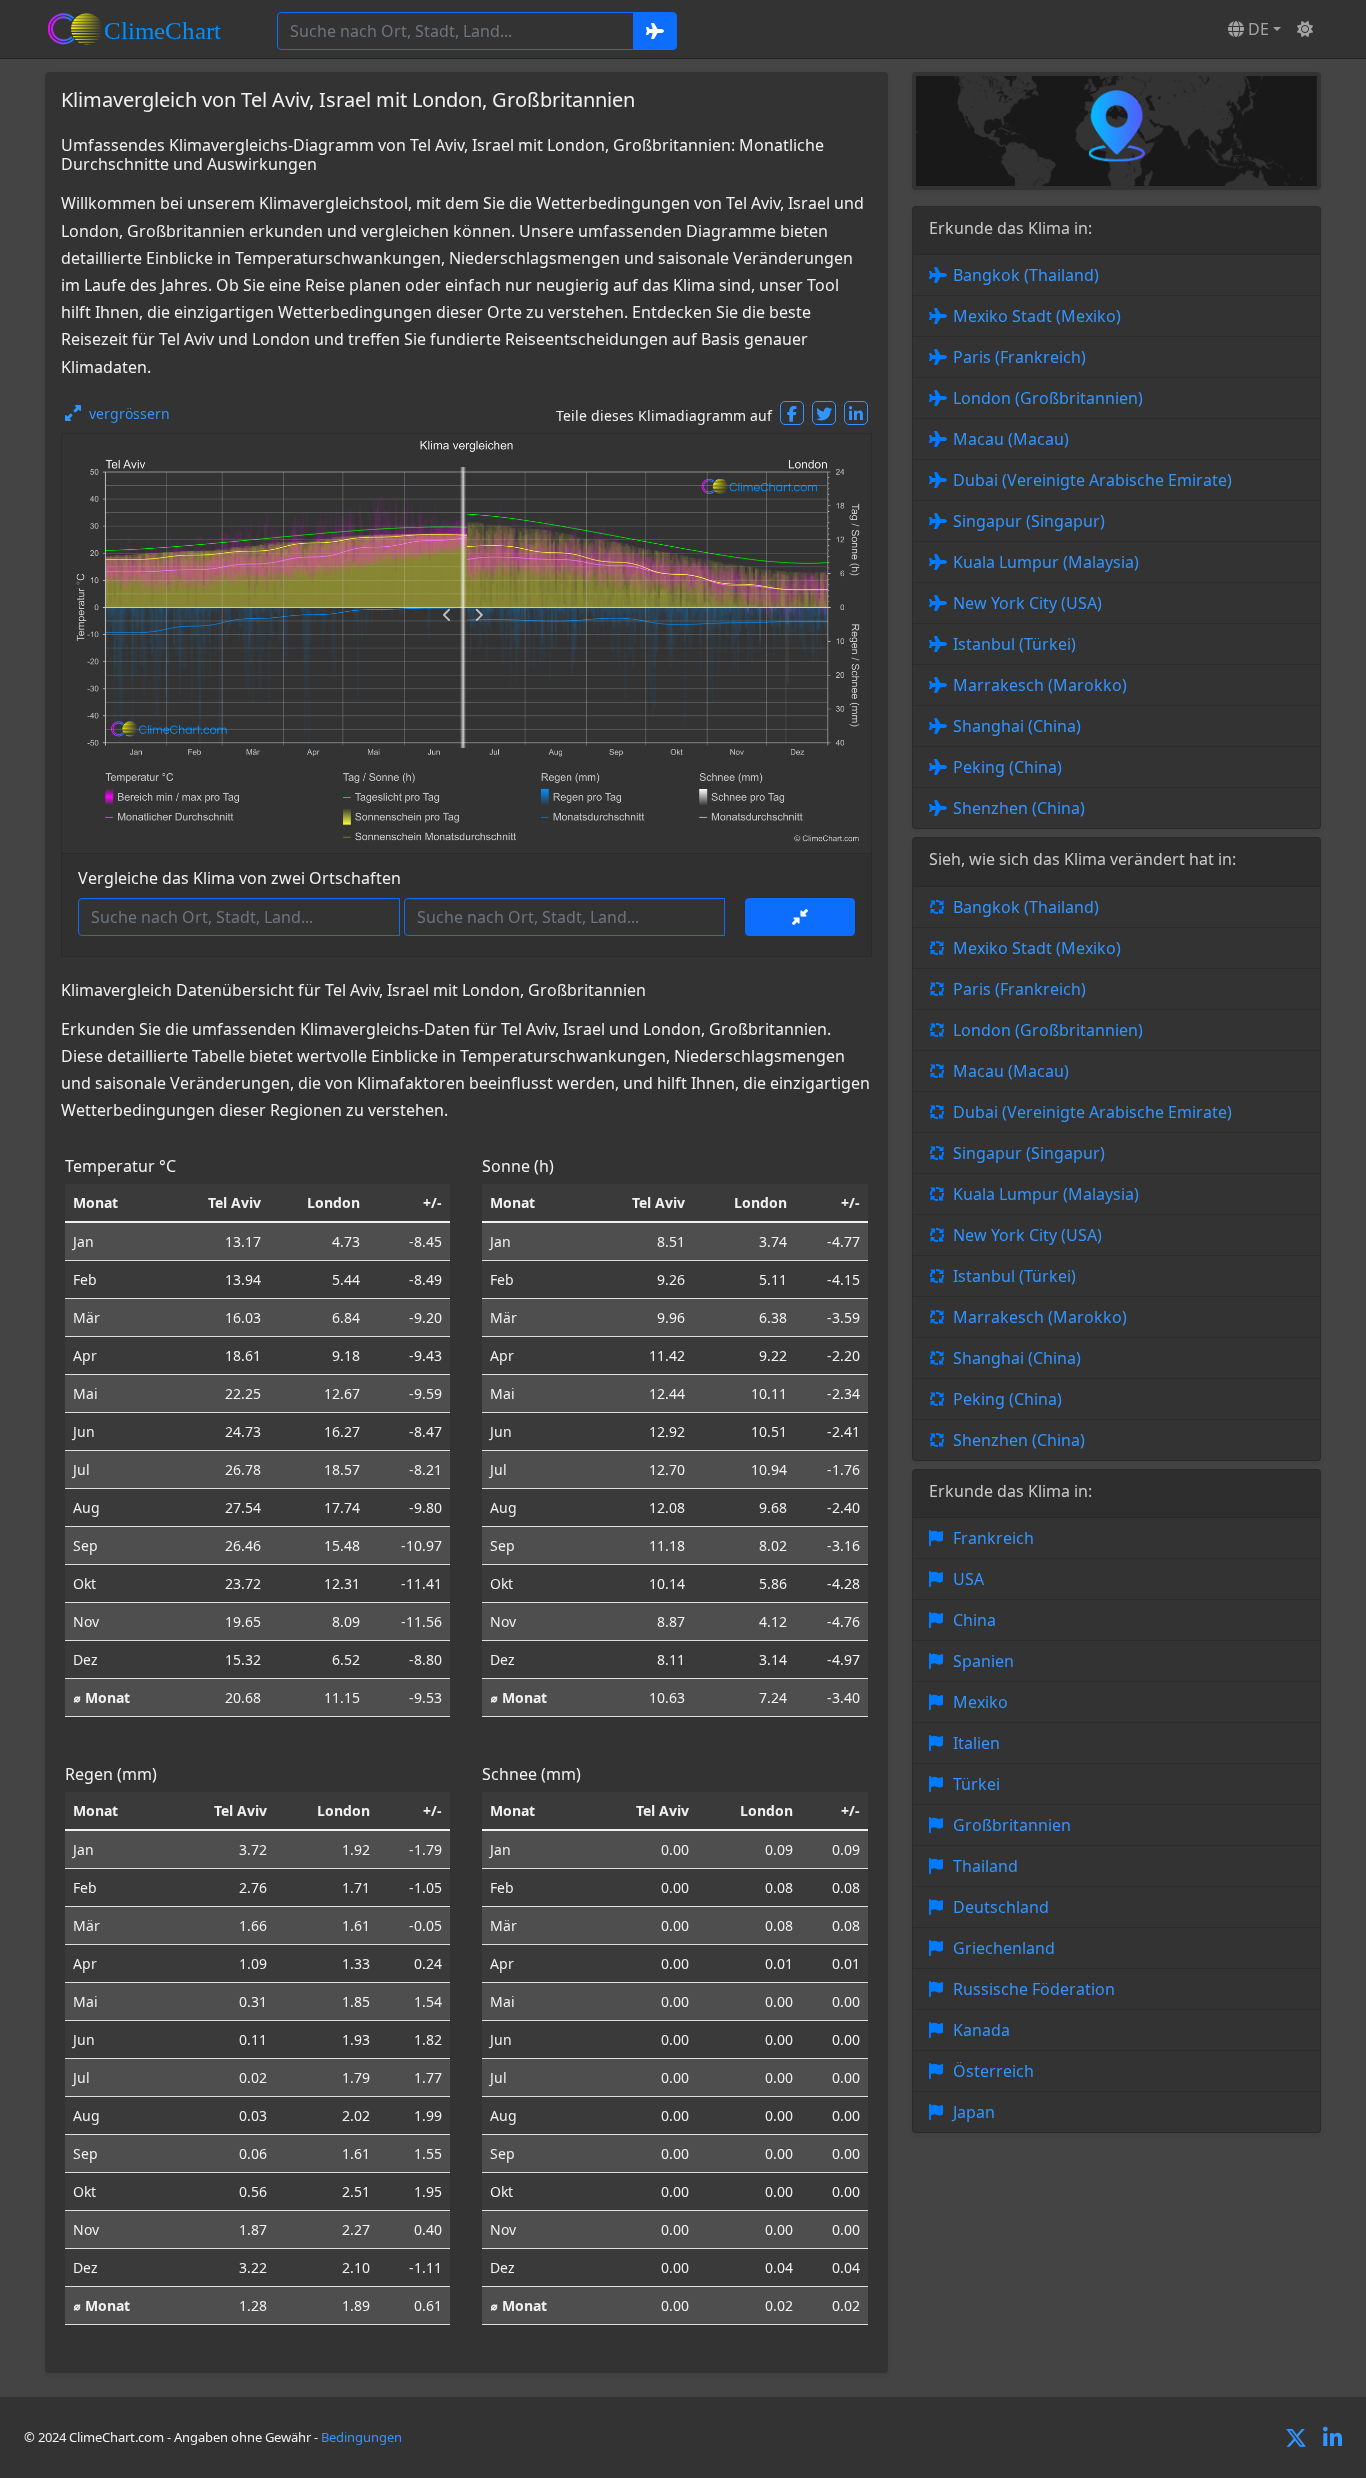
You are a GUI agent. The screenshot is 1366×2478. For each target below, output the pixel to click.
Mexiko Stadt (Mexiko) (1037, 316)
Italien (976, 1743)
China (974, 1620)
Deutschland (1001, 1907)
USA (968, 1579)
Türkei (976, 1784)
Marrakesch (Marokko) (1040, 685)
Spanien (983, 1661)
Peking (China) (1007, 767)
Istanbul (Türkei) (1014, 644)
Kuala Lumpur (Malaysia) (1046, 562)
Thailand (985, 1866)
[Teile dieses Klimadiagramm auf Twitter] (824, 413)
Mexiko (980, 1702)
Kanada (981, 2030)
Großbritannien (1012, 1825)
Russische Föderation (1034, 1989)
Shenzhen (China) (1019, 808)
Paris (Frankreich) (1019, 357)
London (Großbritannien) (1048, 398)
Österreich (993, 2071)
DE (1256, 29)
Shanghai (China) (1017, 726)
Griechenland (1004, 1948)
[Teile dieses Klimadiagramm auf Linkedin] (856, 413)
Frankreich (993, 1538)
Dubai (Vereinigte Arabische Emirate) (1092, 480)
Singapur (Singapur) (1029, 521)
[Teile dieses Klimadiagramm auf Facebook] (792, 413)
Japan (974, 2112)
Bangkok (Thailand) (1026, 275)
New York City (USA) (1027, 603)
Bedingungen (361, 2437)
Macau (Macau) (1011, 439)
